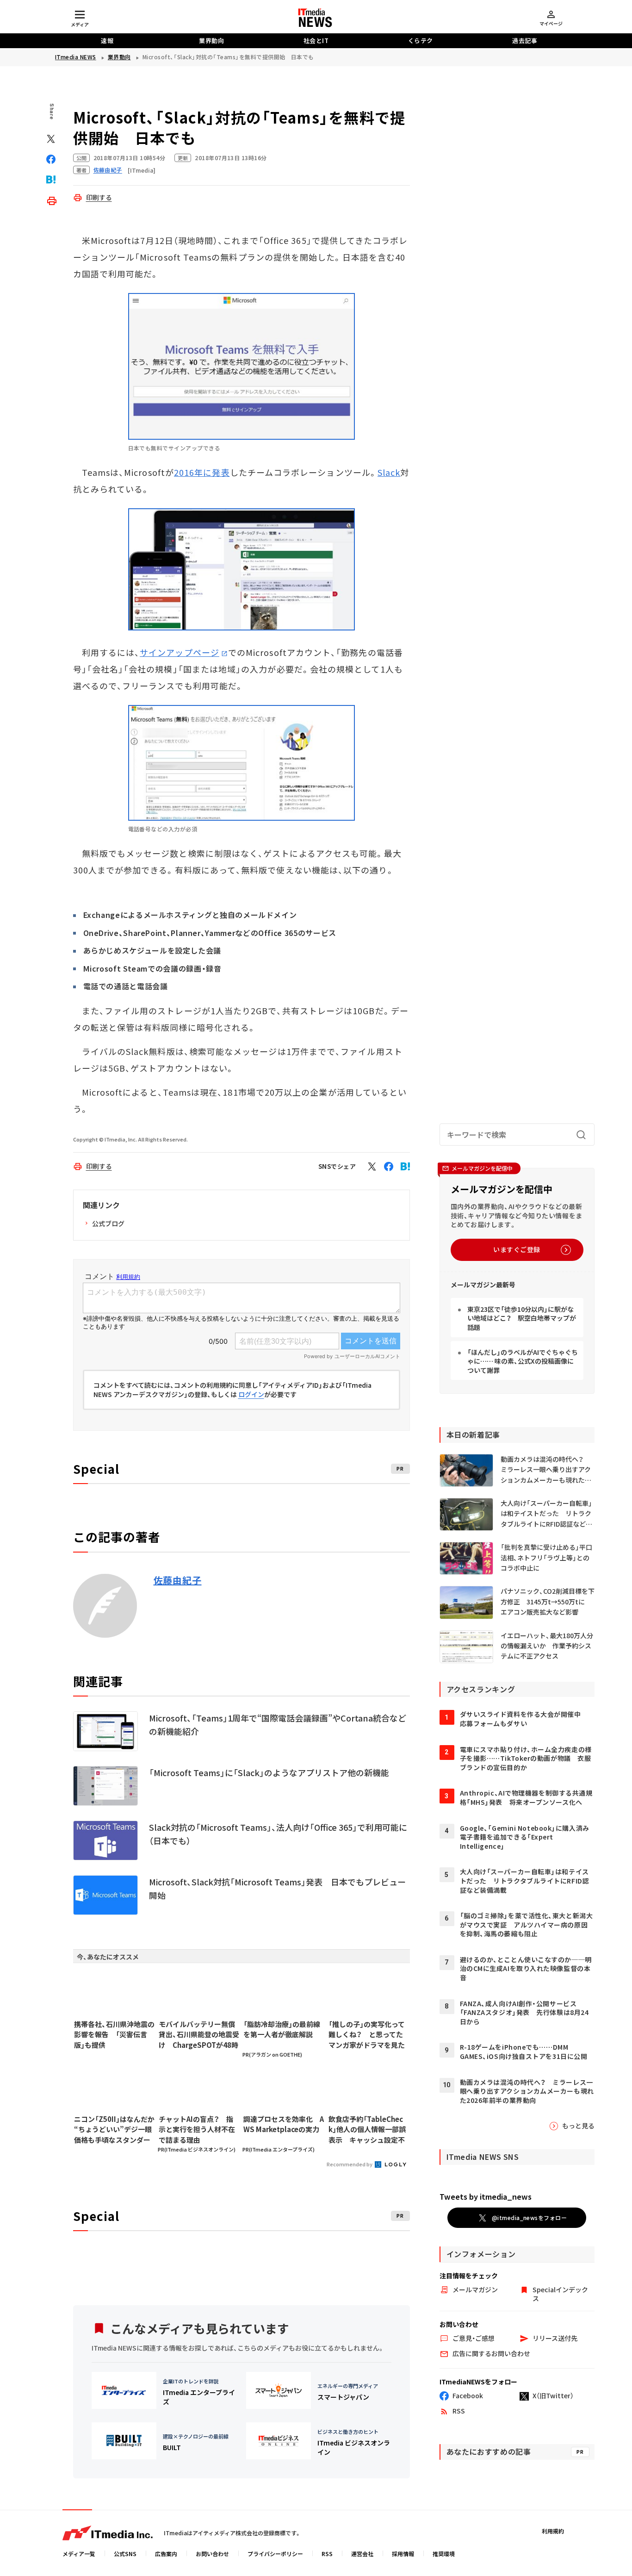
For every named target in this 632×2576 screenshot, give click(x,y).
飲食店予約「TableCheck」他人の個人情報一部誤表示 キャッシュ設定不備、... (367, 2130)
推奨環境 (444, 2554)
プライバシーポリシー (275, 2554)
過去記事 (525, 41)
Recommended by (350, 2164)
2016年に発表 (202, 472)
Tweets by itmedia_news (486, 2196)
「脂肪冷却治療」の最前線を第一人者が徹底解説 (282, 2029)
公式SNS (125, 2554)
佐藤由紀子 (178, 1580)
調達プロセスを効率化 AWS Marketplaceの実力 (284, 2124)
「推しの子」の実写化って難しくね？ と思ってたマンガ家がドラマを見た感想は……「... (367, 2035)
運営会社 (362, 2554)
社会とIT (316, 41)
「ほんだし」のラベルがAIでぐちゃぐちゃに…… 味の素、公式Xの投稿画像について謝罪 (523, 1361)
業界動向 (211, 41)
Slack (389, 472)
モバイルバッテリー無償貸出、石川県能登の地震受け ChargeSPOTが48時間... (199, 2035)
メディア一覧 (79, 2554)
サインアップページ (180, 652)
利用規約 (553, 2531)
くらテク (421, 41)
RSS (327, 2554)
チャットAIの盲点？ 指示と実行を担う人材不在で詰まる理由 (197, 2129)
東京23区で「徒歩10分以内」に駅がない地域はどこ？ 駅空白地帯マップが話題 (522, 1318)
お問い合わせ (212, 2554)
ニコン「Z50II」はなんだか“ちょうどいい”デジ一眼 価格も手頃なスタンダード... (114, 2130)
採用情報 (403, 2554)
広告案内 (166, 2554)
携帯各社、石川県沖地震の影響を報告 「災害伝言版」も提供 (114, 2034)
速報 (107, 41)
